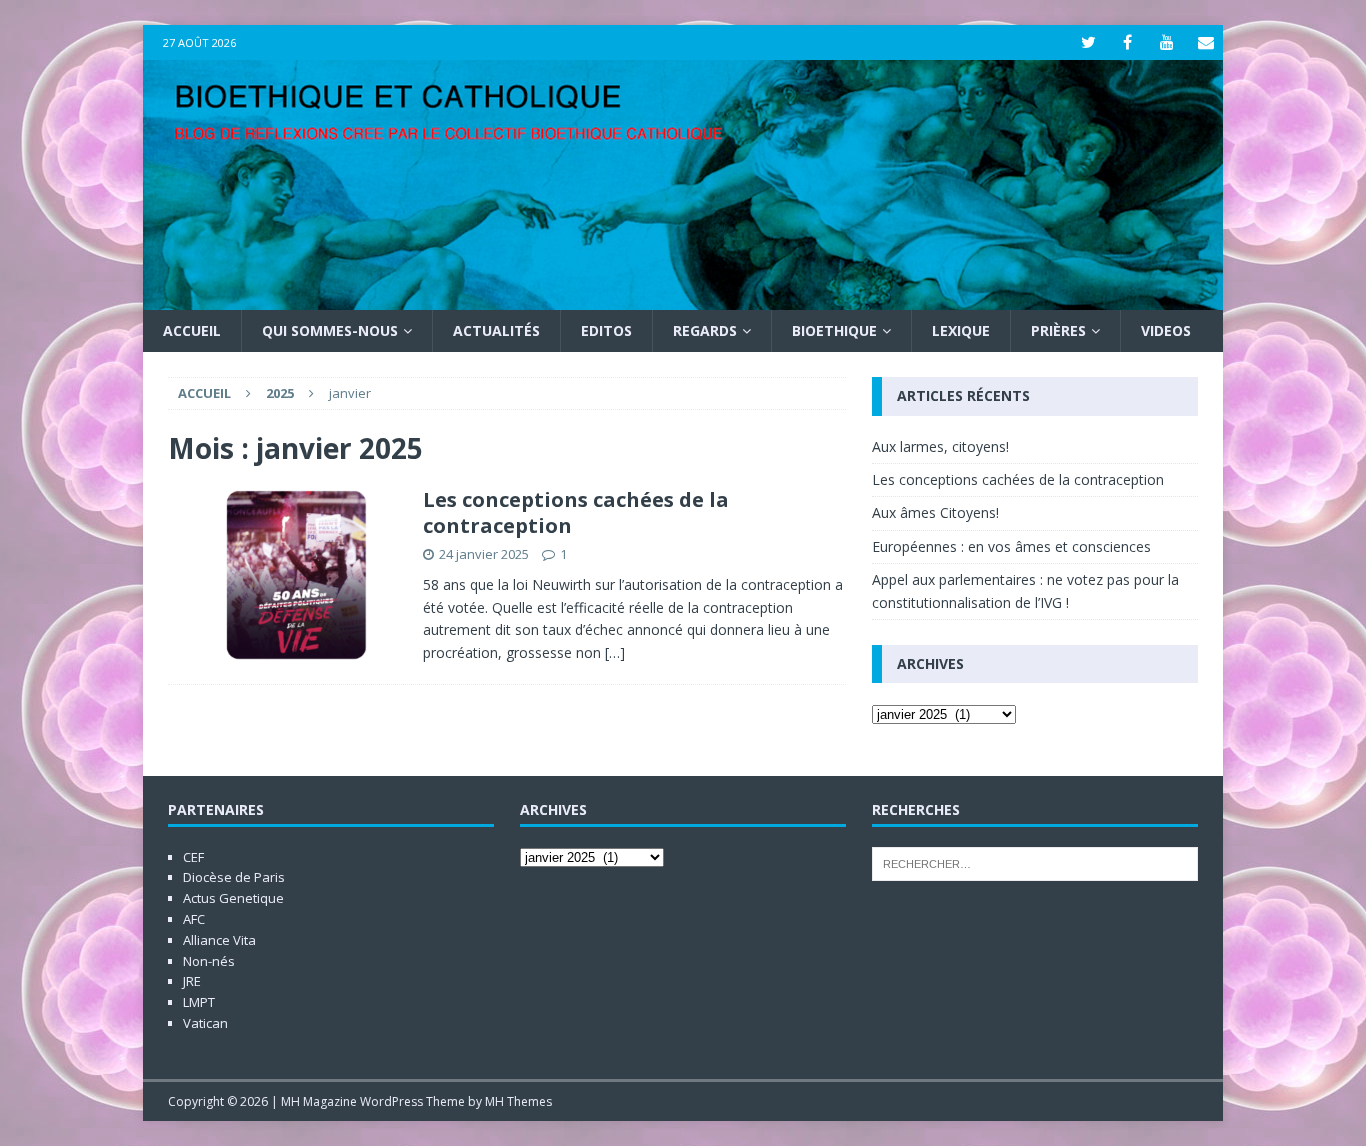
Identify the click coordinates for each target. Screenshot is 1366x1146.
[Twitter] (1088, 42)
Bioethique (834, 330)
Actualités (496, 330)
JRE (192, 981)
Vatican (205, 1023)
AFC (194, 919)
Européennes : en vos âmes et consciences (1011, 546)
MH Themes (518, 1101)
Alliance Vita (219, 940)
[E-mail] (1205, 42)
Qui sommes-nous (330, 330)
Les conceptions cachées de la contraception (576, 512)
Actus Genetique (233, 898)
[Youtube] (1166, 42)
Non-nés (209, 961)
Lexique (961, 330)
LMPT (199, 1002)
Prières (1058, 330)
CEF (193, 857)
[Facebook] (1127, 42)
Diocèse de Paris (234, 877)
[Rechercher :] (1035, 862)
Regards (705, 330)
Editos (606, 330)
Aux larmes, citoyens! (940, 446)
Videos (1166, 330)
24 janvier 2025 (484, 554)
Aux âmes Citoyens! (935, 512)
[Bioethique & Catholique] (683, 298)
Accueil (192, 330)
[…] (615, 652)
